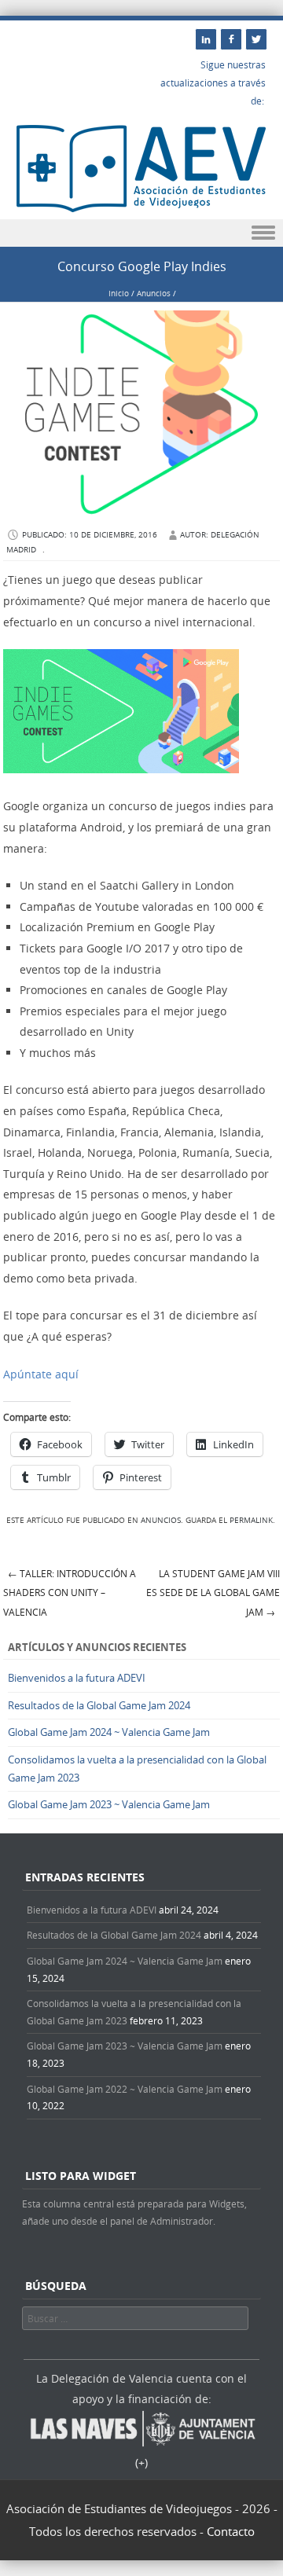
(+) (141, 2462)
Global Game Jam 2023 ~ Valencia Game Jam (109, 1804)
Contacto (231, 2531)
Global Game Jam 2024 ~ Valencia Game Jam (109, 1732)
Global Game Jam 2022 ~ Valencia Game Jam (125, 2089)
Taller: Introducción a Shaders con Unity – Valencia (70, 1593)
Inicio (119, 294)
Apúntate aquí (41, 1374)
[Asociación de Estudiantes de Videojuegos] (141, 208)
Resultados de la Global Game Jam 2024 (99, 1705)
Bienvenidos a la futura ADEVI (77, 1678)
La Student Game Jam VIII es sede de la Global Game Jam (213, 1593)
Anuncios (154, 294)
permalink (251, 1520)
